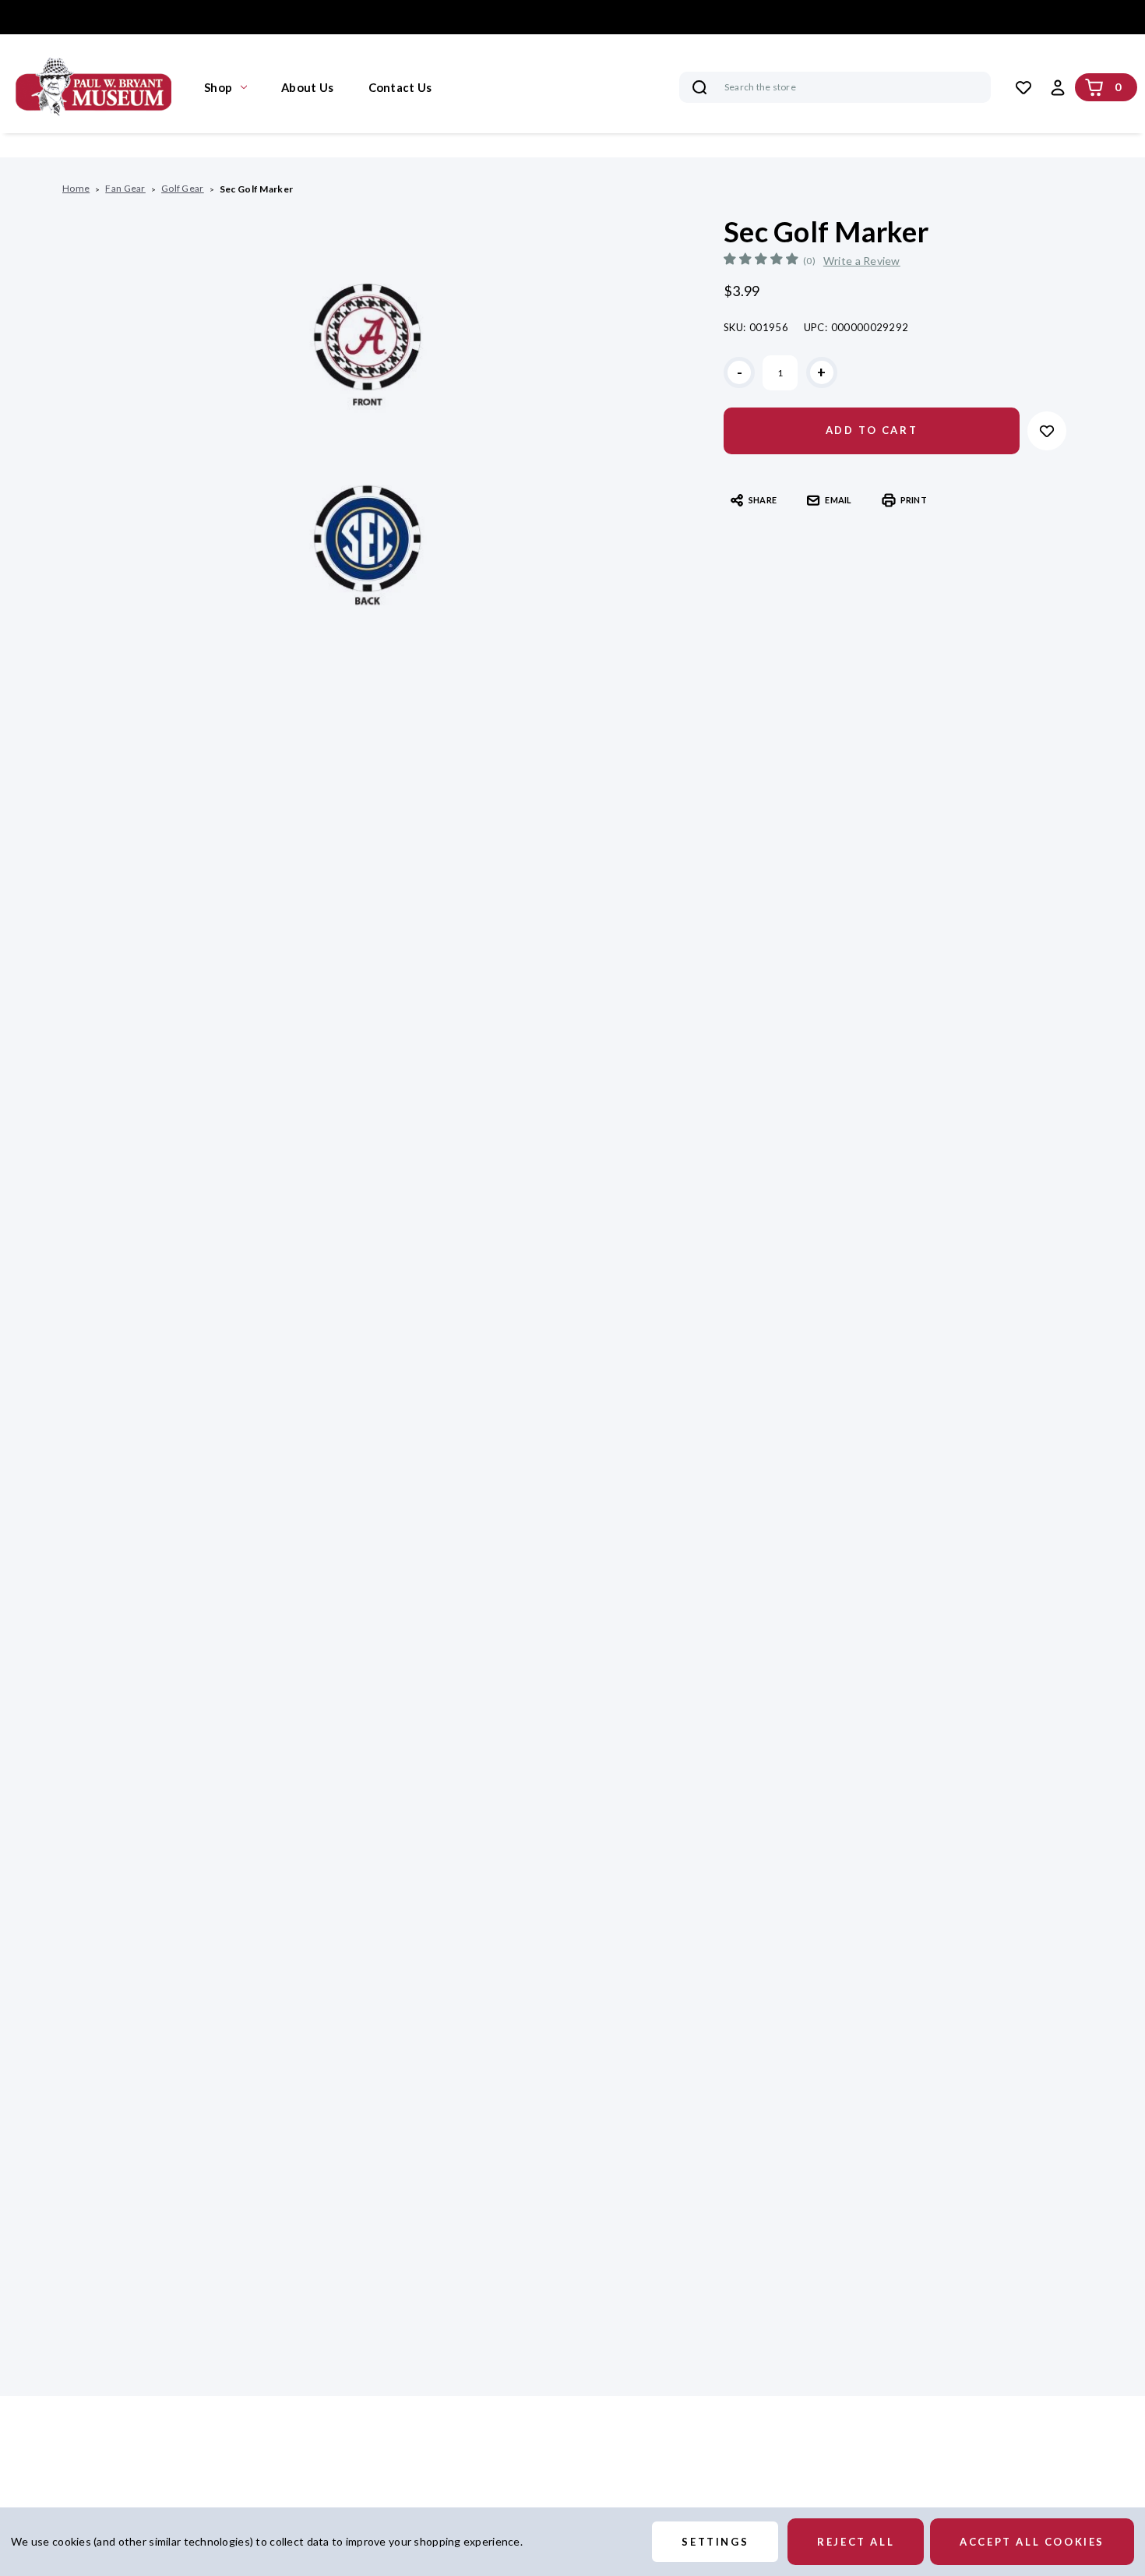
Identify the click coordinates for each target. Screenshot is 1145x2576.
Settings (715, 2542)
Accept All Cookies (1032, 2542)
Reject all (856, 2542)
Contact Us (400, 87)
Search (699, 87)
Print (914, 500)
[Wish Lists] (1023, 87)
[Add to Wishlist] (1047, 431)
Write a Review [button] (862, 261)
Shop (218, 87)
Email (838, 500)
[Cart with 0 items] (1094, 87)
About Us (307, 87)
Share (763, 500)
